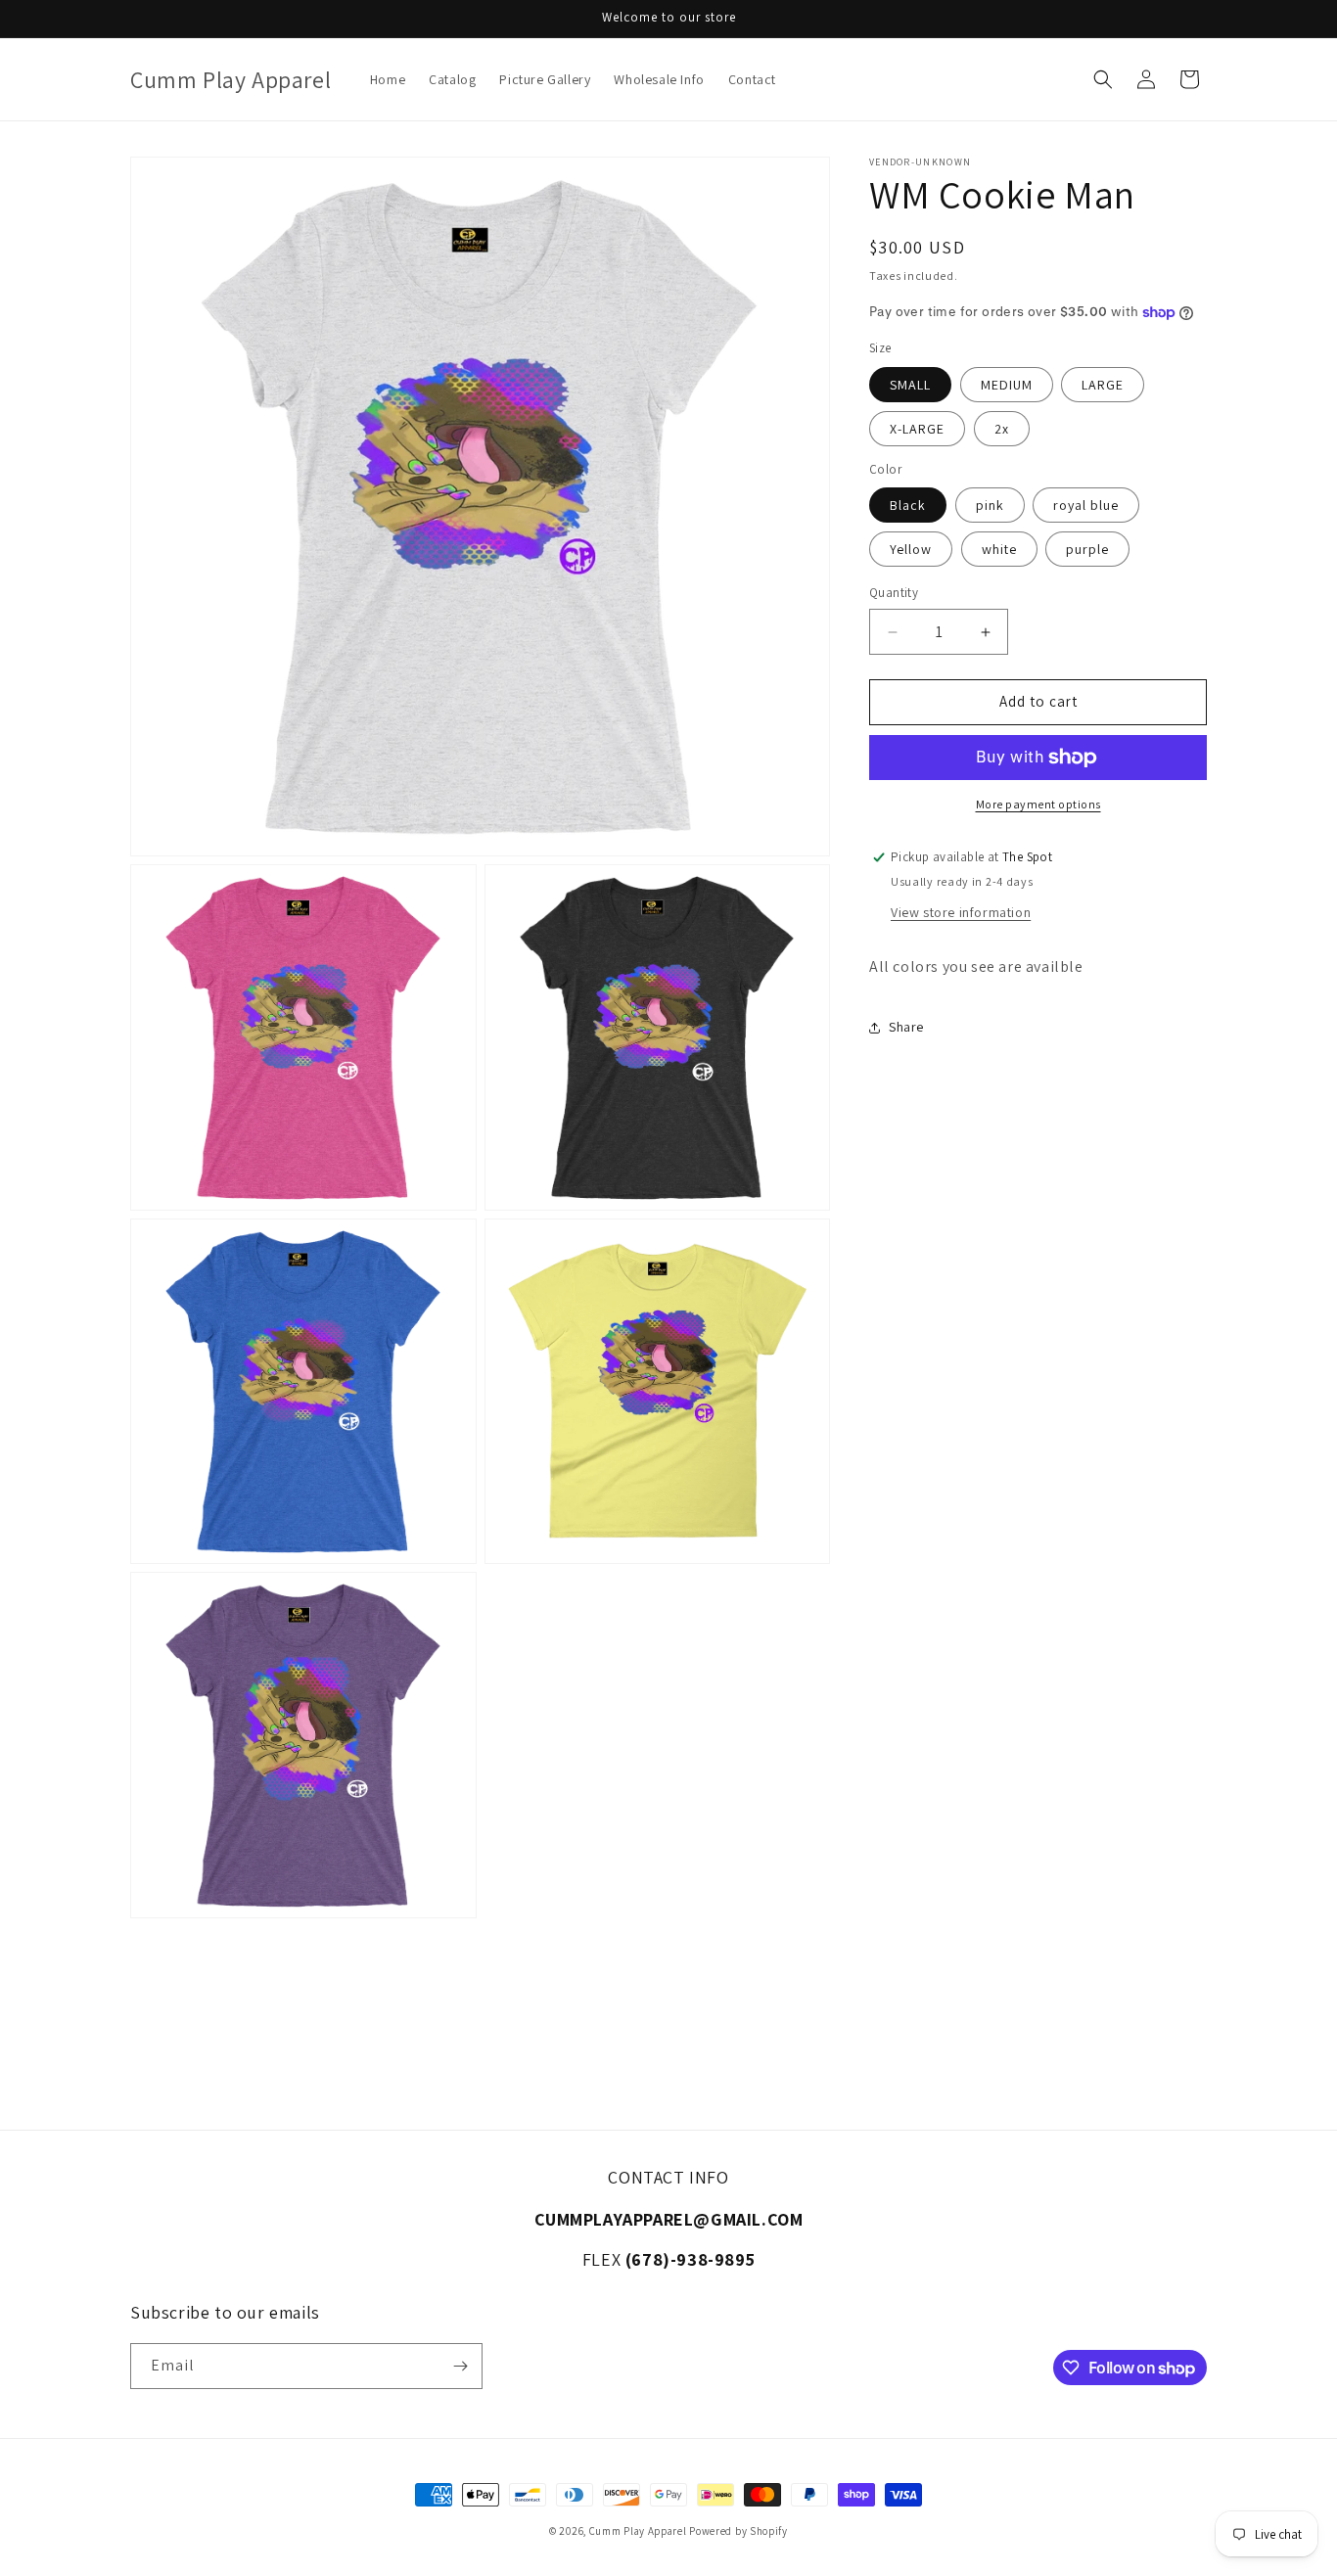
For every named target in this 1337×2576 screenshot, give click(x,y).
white (999, 550)
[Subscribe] (460, 2366)
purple (1087, 550)
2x (1002, 429)
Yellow (911, 550)
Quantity (894, 594)
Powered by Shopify (738, 2531)
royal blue (1086, 506)
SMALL (910, 385)
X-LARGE (917, 429)
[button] (1103, 79)
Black (908, 506)
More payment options (1038, 804)
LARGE (1103, 385)
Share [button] (906, 1027)
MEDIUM (1007, 385)
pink (990, 506)
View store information (961, 912)
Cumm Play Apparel (638, 2531)
